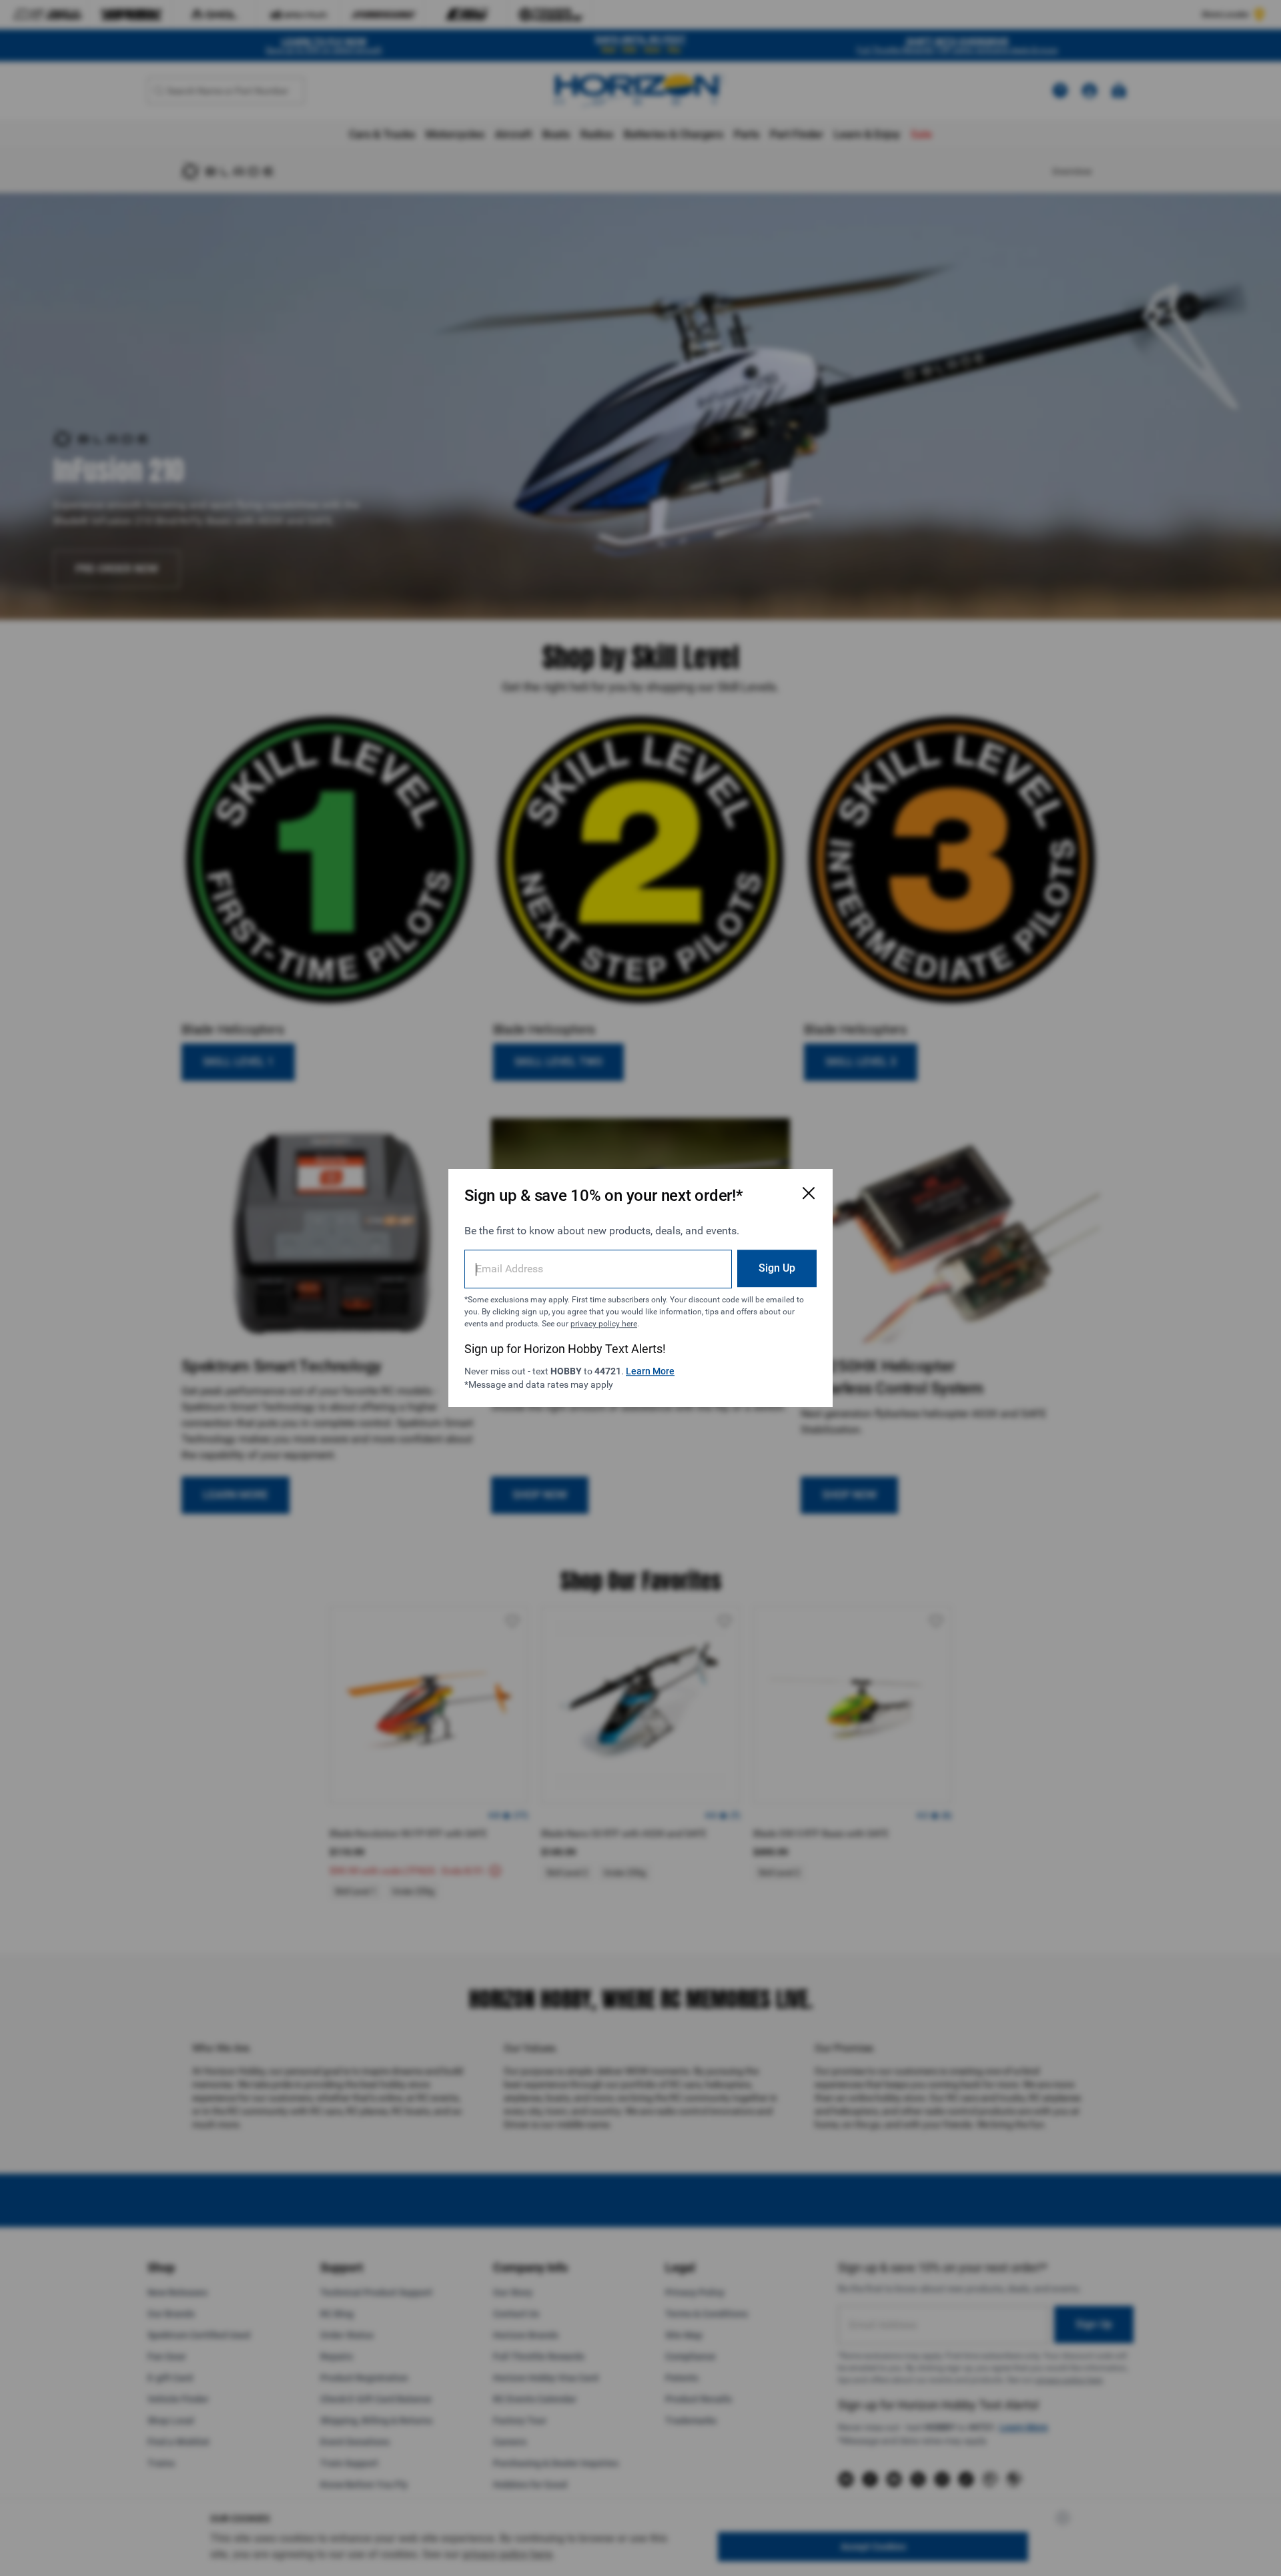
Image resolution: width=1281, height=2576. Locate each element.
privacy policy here (604, 1324)
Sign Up (777, 1268)
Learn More (650, 1371)
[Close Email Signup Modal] (809, 1193)
